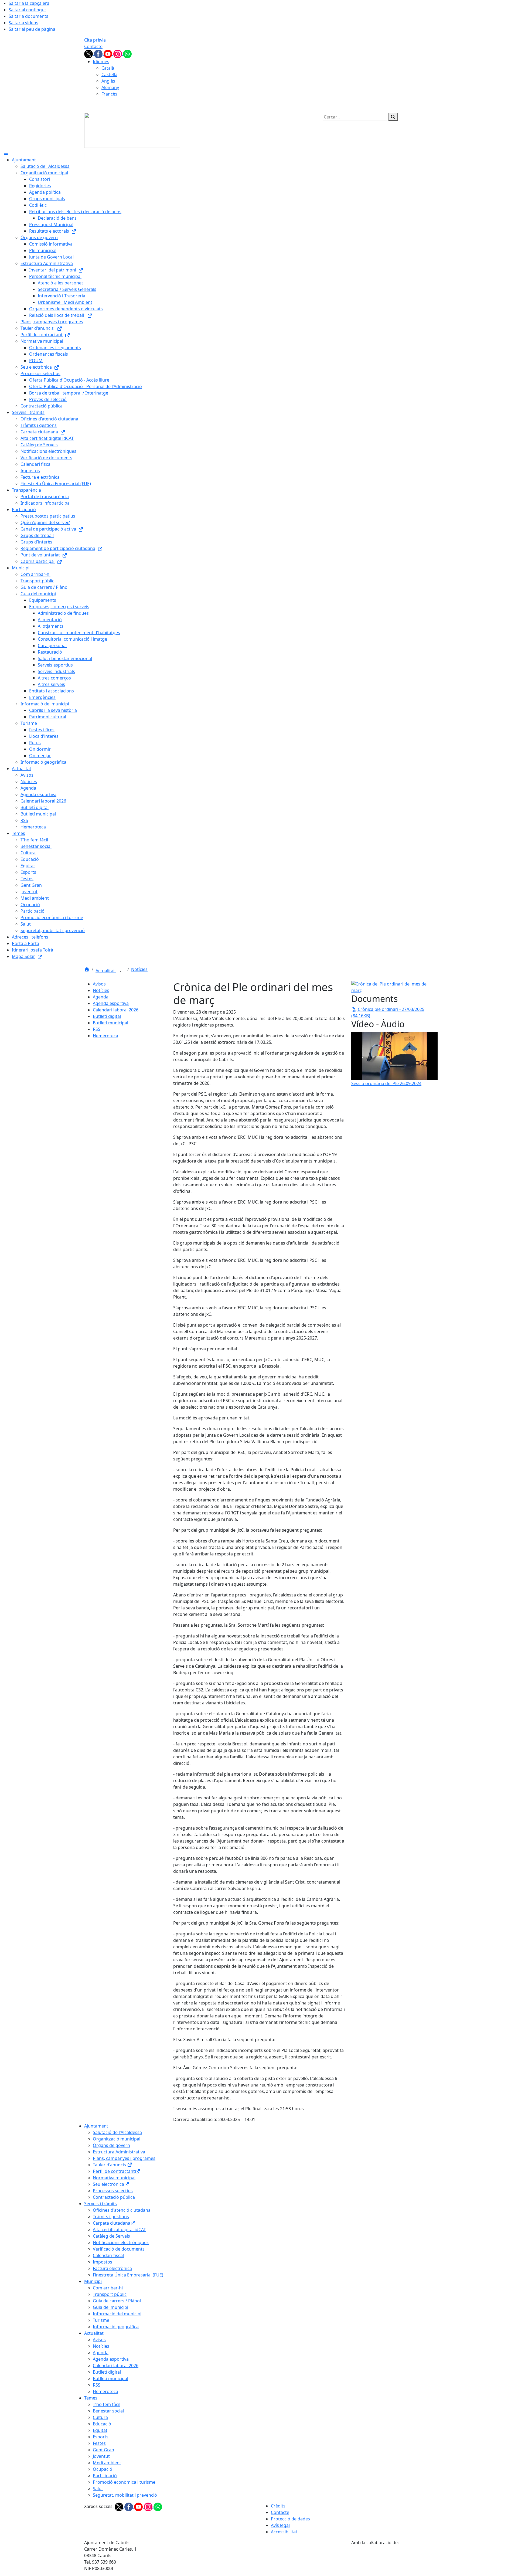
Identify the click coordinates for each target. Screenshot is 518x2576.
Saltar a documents (28, 16)
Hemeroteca (105, 1036)
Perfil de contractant (114, 2171)
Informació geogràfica (116, 2327)
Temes (91, 2398)
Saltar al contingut (27, 10)
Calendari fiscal (108, 2255)
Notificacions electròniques (121, 2242)
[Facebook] (99, 53)
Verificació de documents (119, 2249)
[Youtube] (108, 53)
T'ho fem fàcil (107, 2404)
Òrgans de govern (111, 2145)
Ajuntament (96, 2126)
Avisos (99, 984)
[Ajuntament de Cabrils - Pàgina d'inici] (132, 130)
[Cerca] (393, 117)
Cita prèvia (95, 40)
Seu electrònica (108, 2184)
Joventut (101, 2456)
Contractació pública (114, 2197)
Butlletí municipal (110, 1023)
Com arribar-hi (108, 2288)
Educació (102, 2424)
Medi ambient (107, 2463)
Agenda (101, 997)
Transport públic (110, 2294)
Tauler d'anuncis (110, 2165)
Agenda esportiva (111, 1003)
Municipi (93, 2281)
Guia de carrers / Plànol (117, 2301)
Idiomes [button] (101, 62)
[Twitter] (89, 53)
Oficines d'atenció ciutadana (122, 2210)
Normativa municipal (114, 2178)
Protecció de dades (290, 2519)
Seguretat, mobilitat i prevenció (125, 2495)
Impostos (103, 2262)
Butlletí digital (107, 1016)
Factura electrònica (112, 2268)
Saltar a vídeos (23, 23)
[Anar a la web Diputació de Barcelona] (393, 2559)
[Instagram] (118, 53)
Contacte (93, 46)
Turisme (101, 2320)
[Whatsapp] (127, 53)
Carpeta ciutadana (112, 2223)
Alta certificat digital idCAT (119, 2230)
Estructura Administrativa (119, 2152)
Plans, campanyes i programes (124, 2158)
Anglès (108, 81)
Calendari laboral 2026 (116, 1010)
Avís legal (280, 2525)
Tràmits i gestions (111, 2217)
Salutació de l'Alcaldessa (117, 2132)
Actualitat (106, 971)
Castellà (109, 74)
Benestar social (108, 2411)
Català (108, 68)
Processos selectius (113, 2191)
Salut (98, 2489)
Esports (101, 2437)
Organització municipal (117, 2139)
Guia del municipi (110, 2307)
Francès (109, 94)
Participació (105, 2476)
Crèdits (278, 2506)
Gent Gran (103, 2450)
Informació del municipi (117, 2314)
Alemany (110, 87)
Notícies (139, 969)
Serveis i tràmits (100, 2204)
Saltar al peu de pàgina (32, 29)
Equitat (100, 2430)
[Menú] (6, 153)
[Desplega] (121, 971)
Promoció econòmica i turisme (124, 2482)
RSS (97, 1029)
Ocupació (103, 2469)
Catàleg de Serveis (111, 2236)
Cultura (100, 2417)
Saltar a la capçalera (29, 3)
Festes (99, 2443)
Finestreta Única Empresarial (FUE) (128, 2275)
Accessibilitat (284, 2532)
